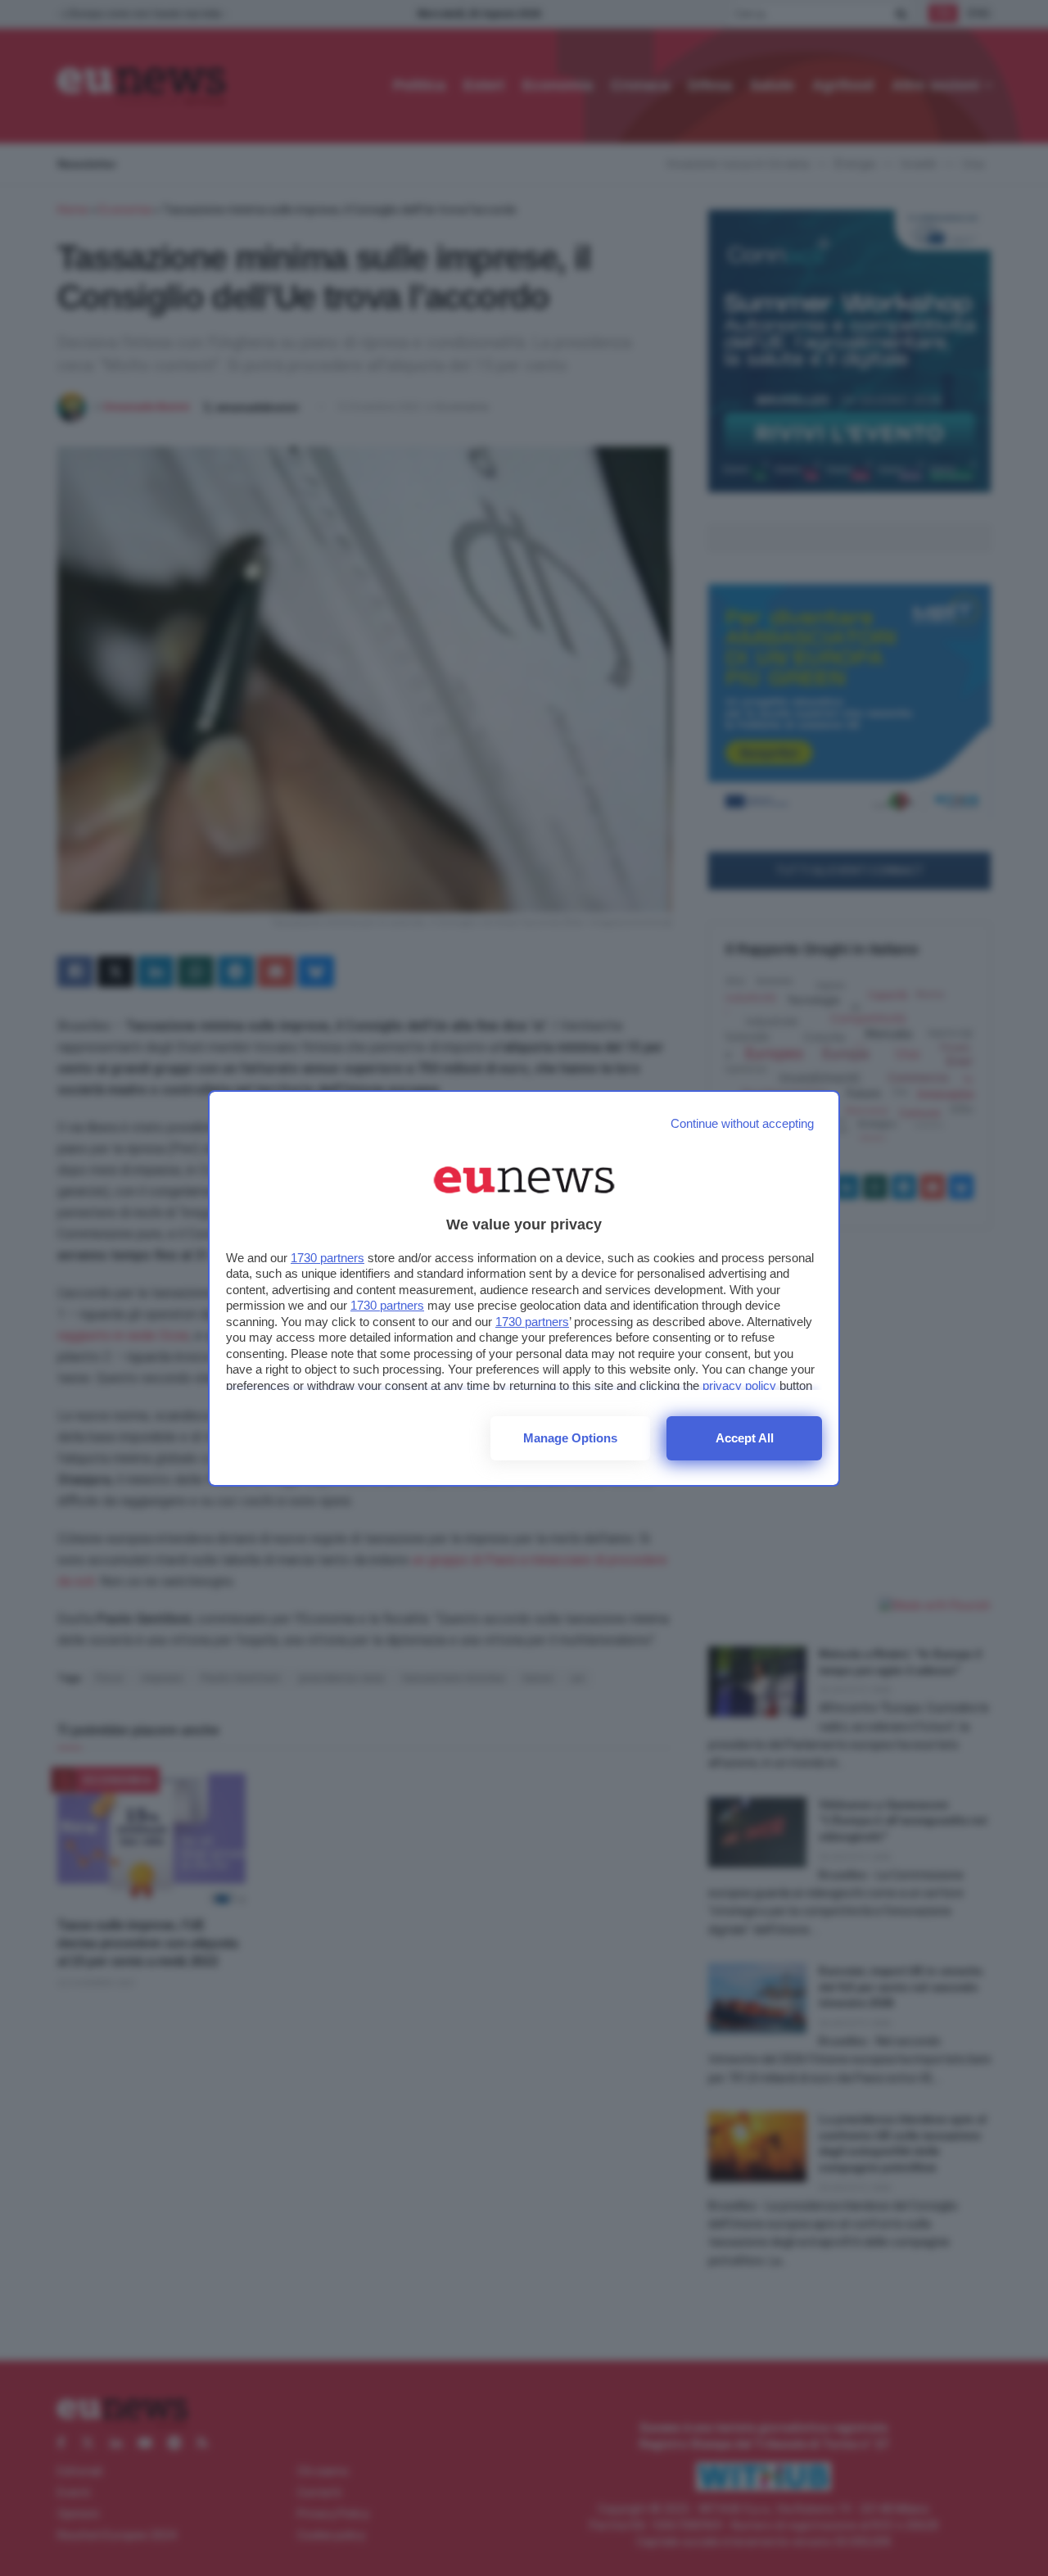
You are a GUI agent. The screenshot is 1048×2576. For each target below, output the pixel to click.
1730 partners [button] (327, 1258)
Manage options (570, 1438)
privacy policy (739, 1385)
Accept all (745, 1438)
